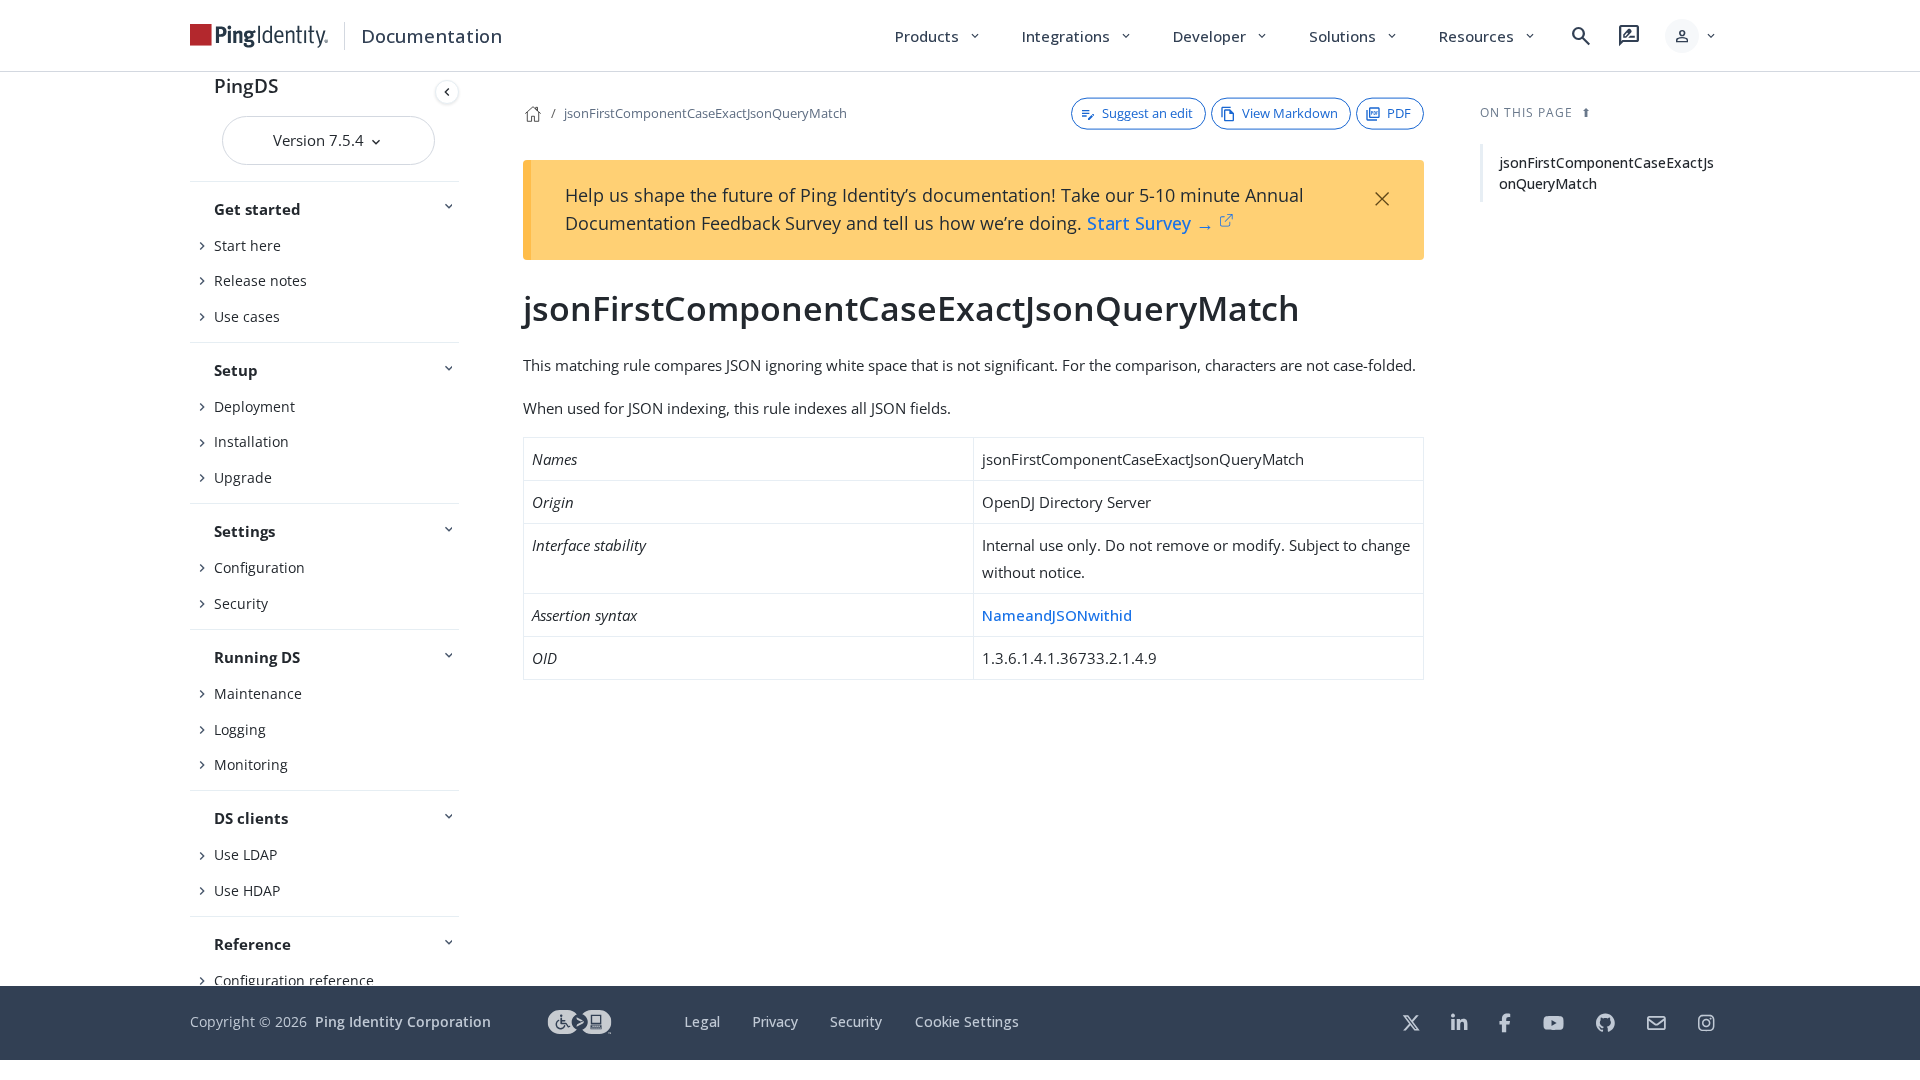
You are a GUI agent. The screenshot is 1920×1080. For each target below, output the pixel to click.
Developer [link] (1221, 36)
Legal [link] (702, 1021)
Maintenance (258, 693)
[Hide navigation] (447, 92)
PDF (1399, 113)
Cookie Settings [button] (967, 1021)
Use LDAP (245, 854)
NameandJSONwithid (1057, 615)
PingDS (246, 85)
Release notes (260, 280)
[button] (1691, 36)
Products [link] (938, 36)
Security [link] (856, 1021)
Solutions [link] (1354, 36)
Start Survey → (1150, 223)
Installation (251, 441)
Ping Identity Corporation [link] (403, 1021)
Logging (240, 729)
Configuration (259, 567)
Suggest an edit (1147, 113)
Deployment (254, 406)
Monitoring (251, 764)
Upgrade (243, 477)
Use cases (247, 316)
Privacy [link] (775, 1021)
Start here (247, 245)
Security (241, 603)
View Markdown (1290, 113)
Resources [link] (1488, 36)
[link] (259, 36)
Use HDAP (247, 890)
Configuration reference (294, 980)
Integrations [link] (1077, 36)
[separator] (467, 529)
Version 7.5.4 (320, 140)
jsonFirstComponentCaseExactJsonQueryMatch (705, 113)
